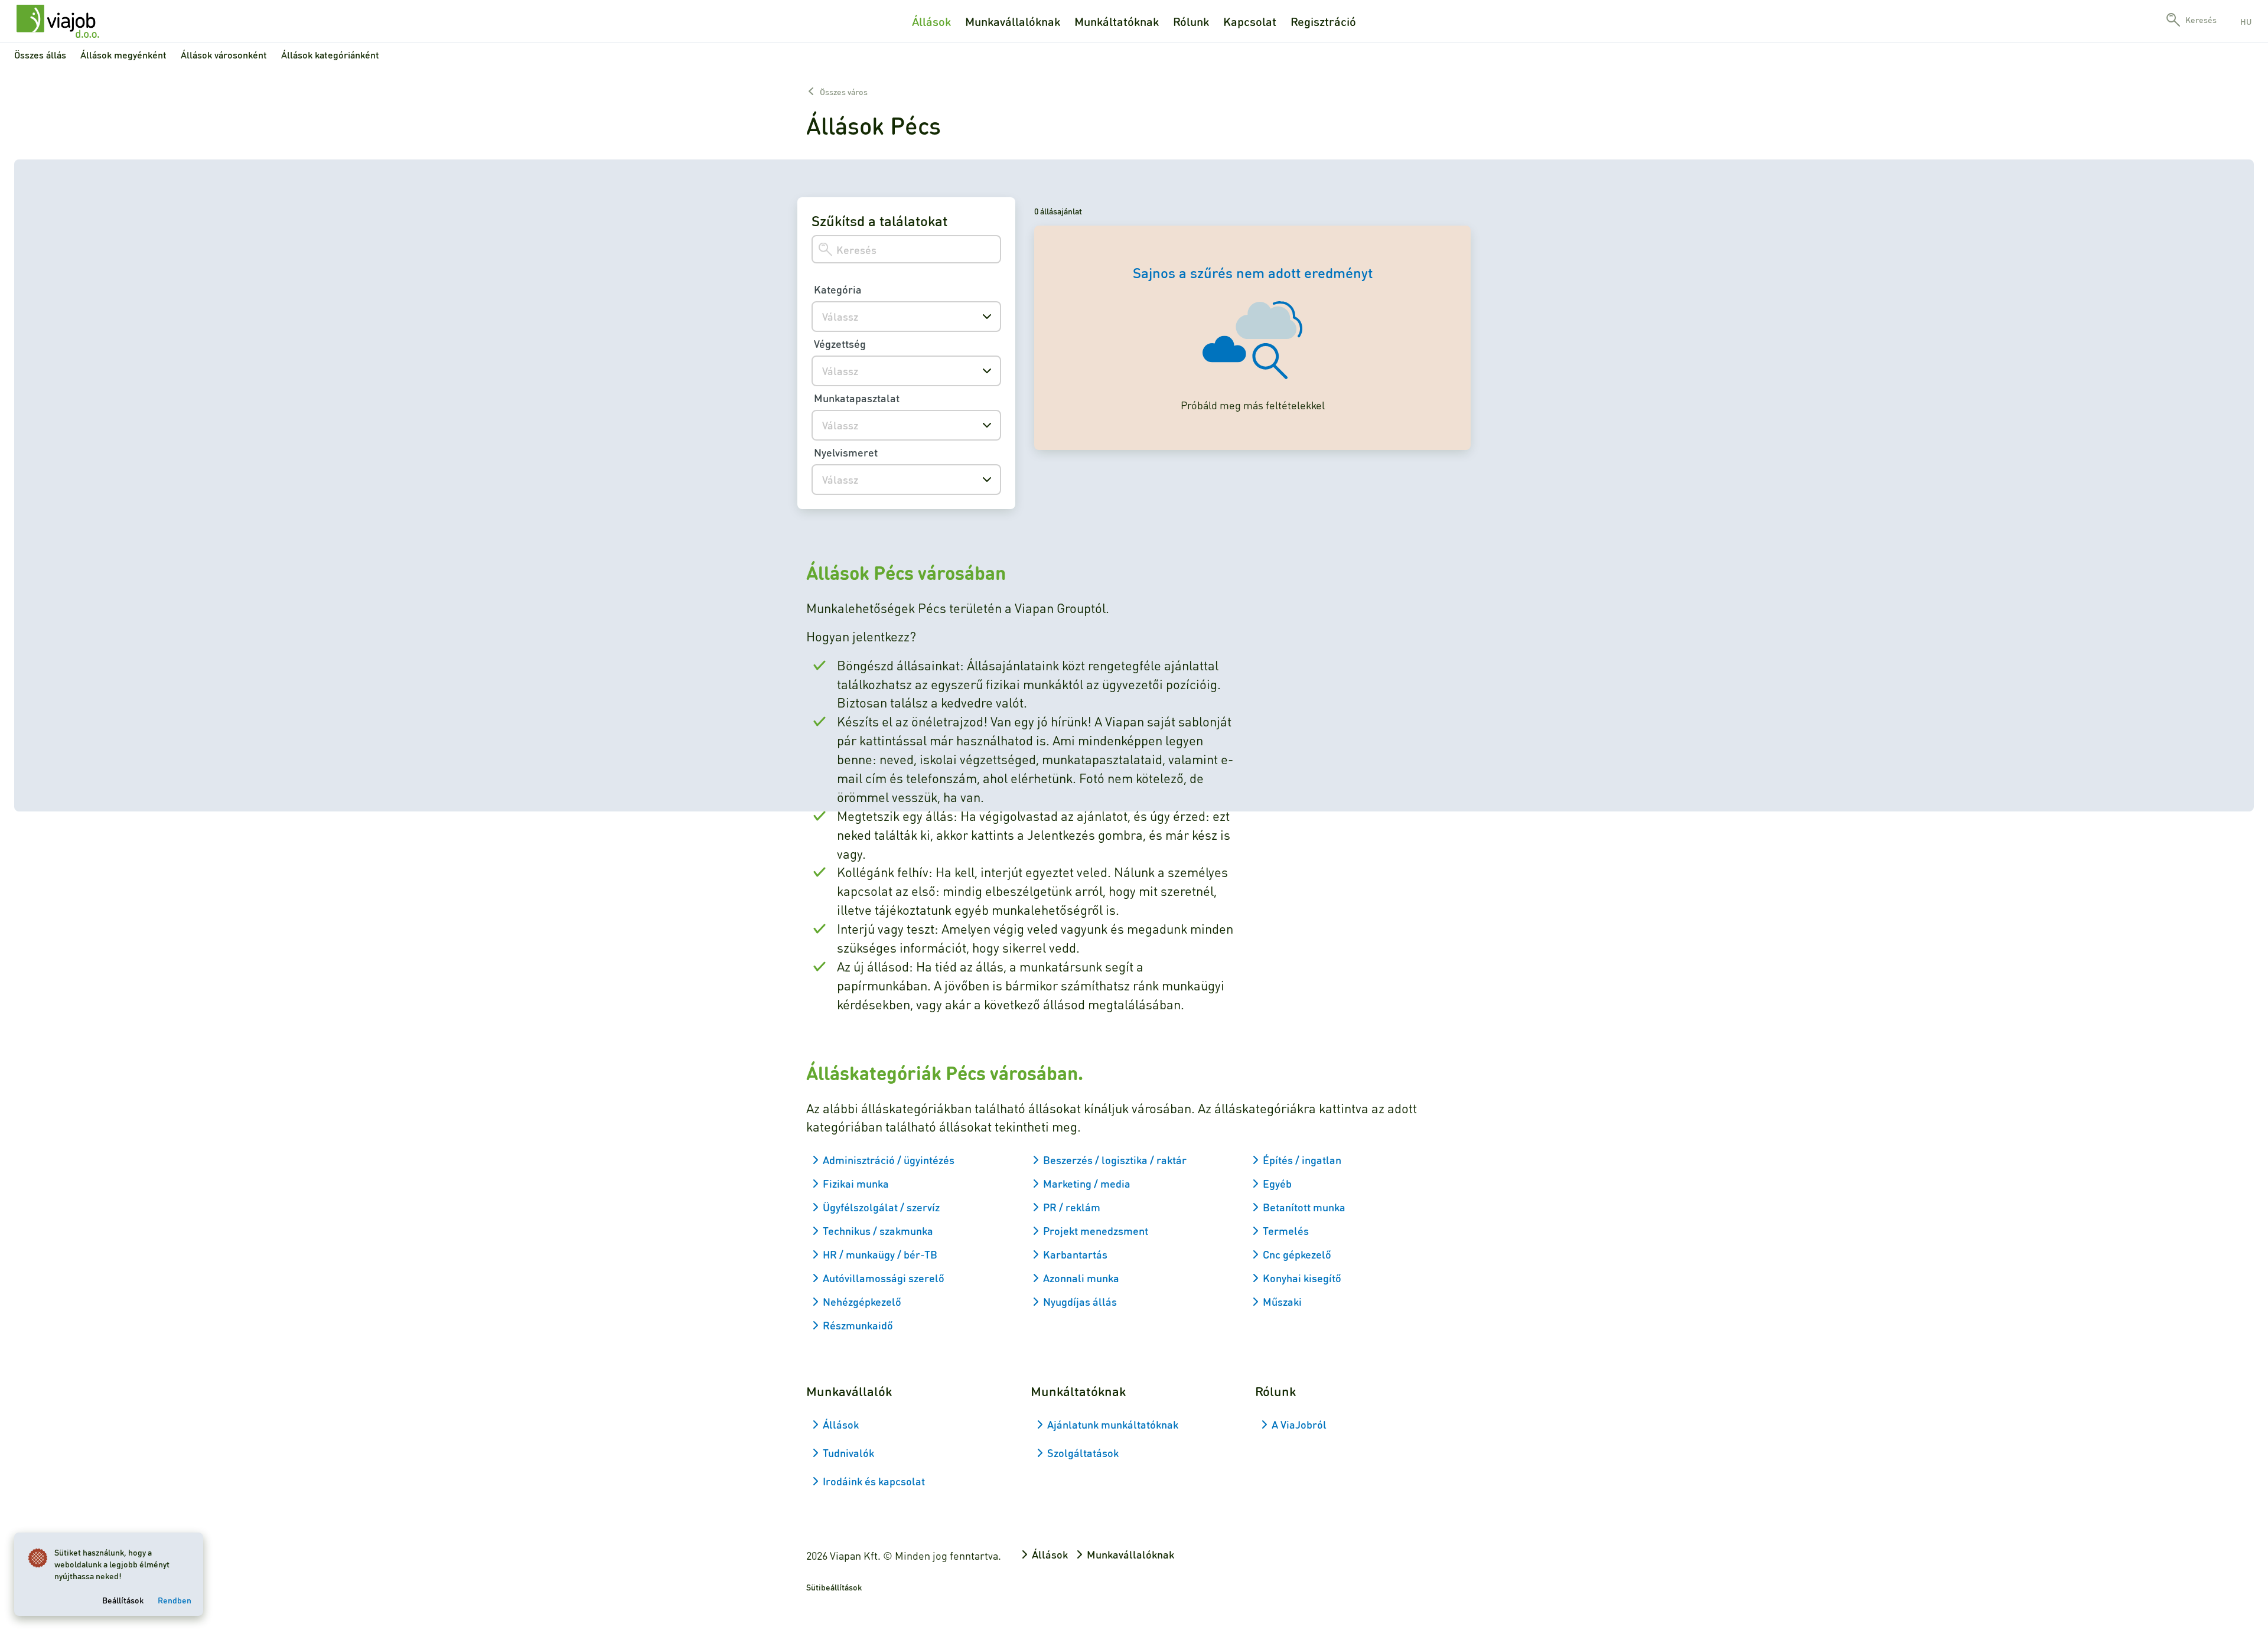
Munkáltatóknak (1117, 21)
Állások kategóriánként (330, 55)
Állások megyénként (123, 55)
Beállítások (123, 1600)
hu (2246, 21)
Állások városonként (224, 55)
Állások (931, 21)
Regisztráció (1323, 21)
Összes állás (40, 55)
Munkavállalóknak (1013, 21)
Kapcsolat (1250, 21)
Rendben (175, 1600)
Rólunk (1191, 21)
